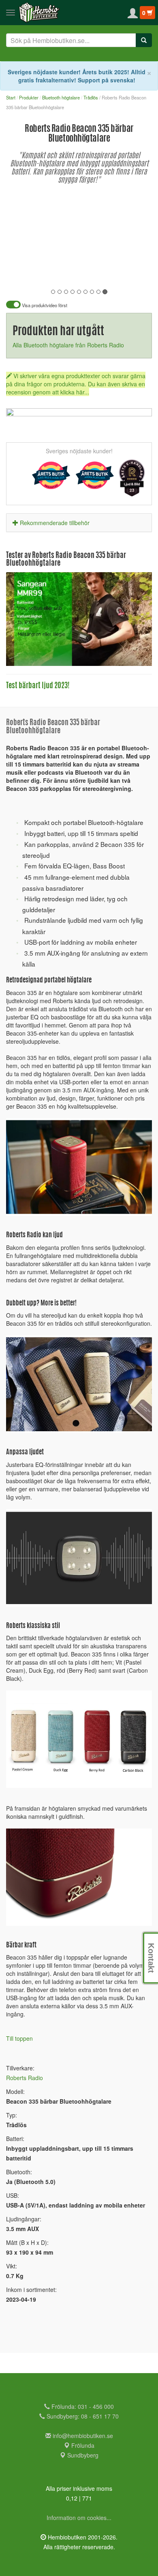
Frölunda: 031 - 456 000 (82, 2406)
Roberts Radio (25, 2078)
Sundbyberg (82, 2455)
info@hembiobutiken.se (83, 2436)
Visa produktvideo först (44, 305)
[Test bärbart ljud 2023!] (79, 619)
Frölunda (82, 2445)
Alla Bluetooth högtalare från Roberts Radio (68, 345)
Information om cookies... (79, 2518)
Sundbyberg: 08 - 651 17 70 (82, 2416)
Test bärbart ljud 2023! (38, 686)
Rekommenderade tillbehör (55, 523)
